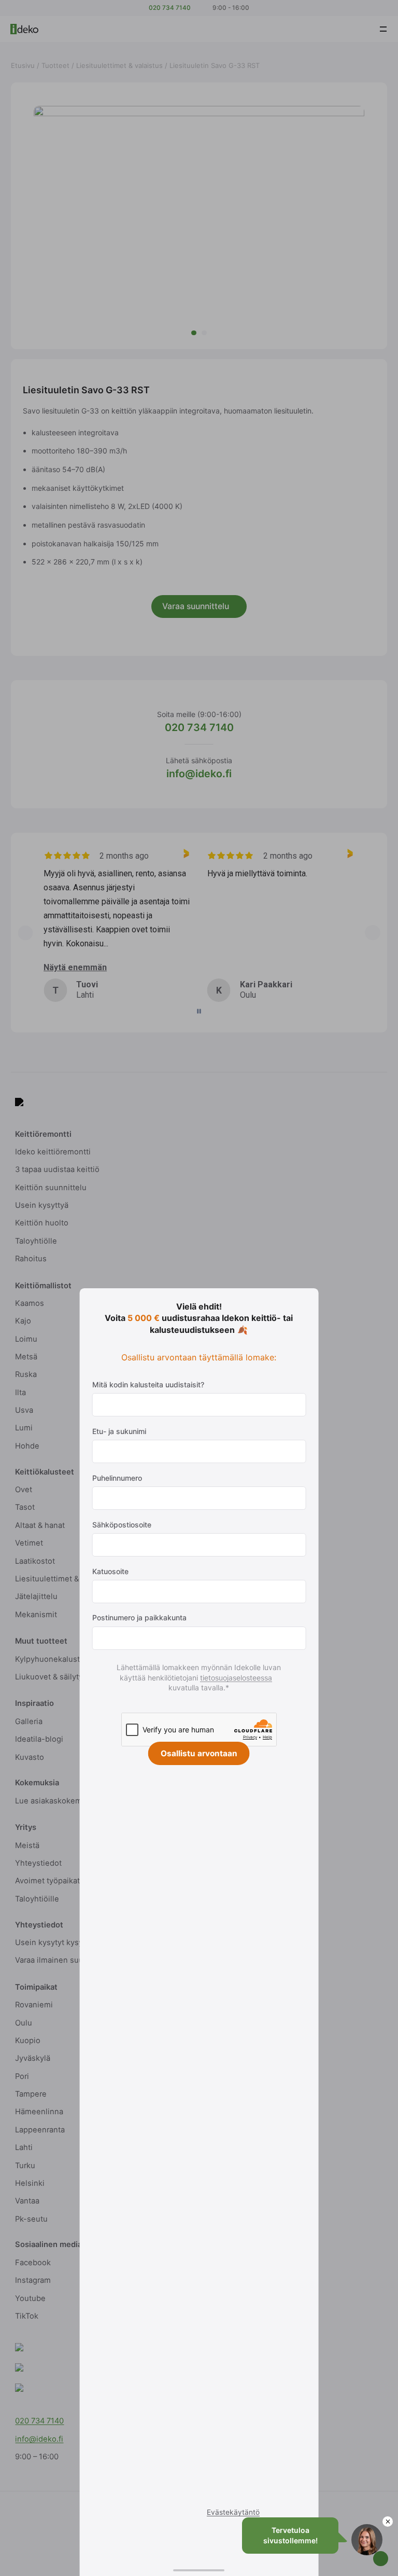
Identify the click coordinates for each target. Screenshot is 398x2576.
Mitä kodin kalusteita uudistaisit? (148, 1385)
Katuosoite (110, 1571)
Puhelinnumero (117, 1478)
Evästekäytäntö (233, 2512)
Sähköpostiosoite (122, 1525)
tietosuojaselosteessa (239, 1678)
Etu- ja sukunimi (119, 1431)
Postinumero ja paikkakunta (139, 1617)
